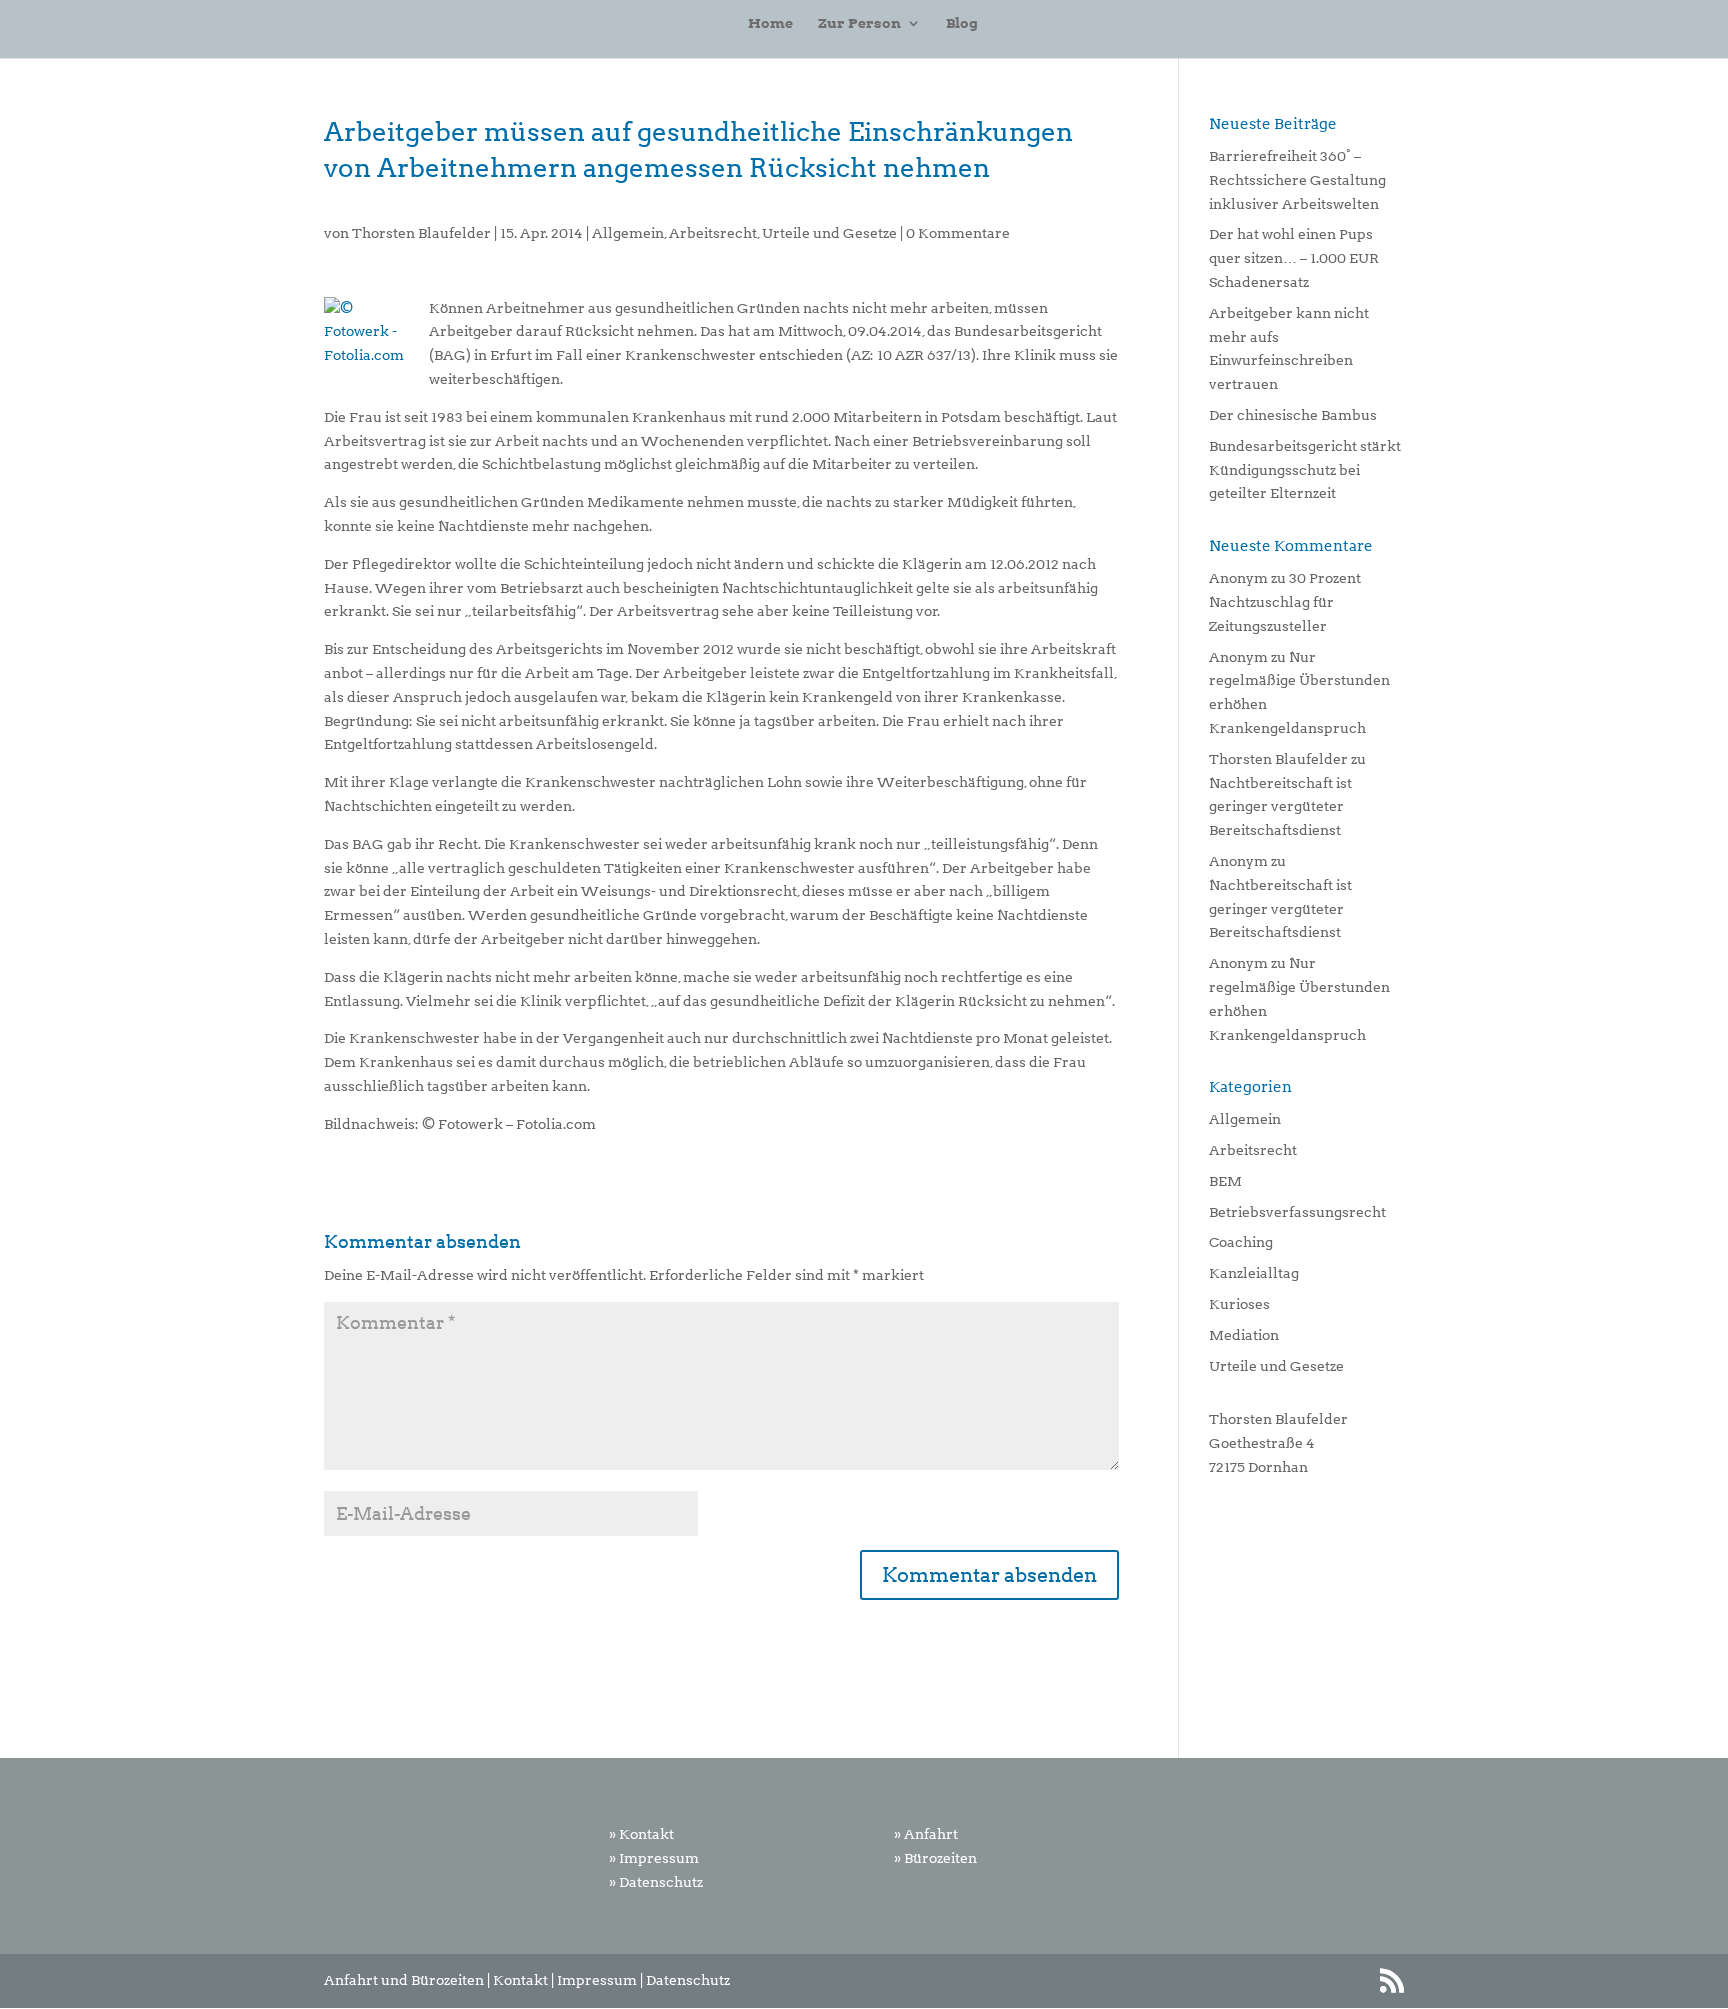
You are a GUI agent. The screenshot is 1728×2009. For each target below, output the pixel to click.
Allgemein (628, 233)
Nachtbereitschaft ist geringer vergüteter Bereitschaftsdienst (1280, 807)
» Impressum (654, 1858)
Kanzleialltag (1254, 1273)
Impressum (597, 1980)
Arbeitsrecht (713, 233)
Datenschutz (688, 1980)
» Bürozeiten (935, 1858)
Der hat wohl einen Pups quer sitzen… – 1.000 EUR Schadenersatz (1294, 258)
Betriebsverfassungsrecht (1297, 1212)
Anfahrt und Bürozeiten (404, 1980)
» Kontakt (641, 1834)
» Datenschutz (656, 1882)
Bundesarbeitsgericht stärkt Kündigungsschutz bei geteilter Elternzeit (1305, 470)
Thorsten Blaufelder (421, 233)
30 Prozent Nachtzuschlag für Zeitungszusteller (1285, 602)
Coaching (1241, 1242)
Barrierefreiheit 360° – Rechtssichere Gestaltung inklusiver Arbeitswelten (1297, 180)
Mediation (1244, 1335)
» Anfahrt (926, 1834)
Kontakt (520, 1980)
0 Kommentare (958, 233)
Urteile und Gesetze (829, 233)
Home (770, 23)
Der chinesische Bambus (1293, 415)
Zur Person (859, 23)
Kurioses (1239, 1304)
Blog (962, 23)
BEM (1225, 1181)
